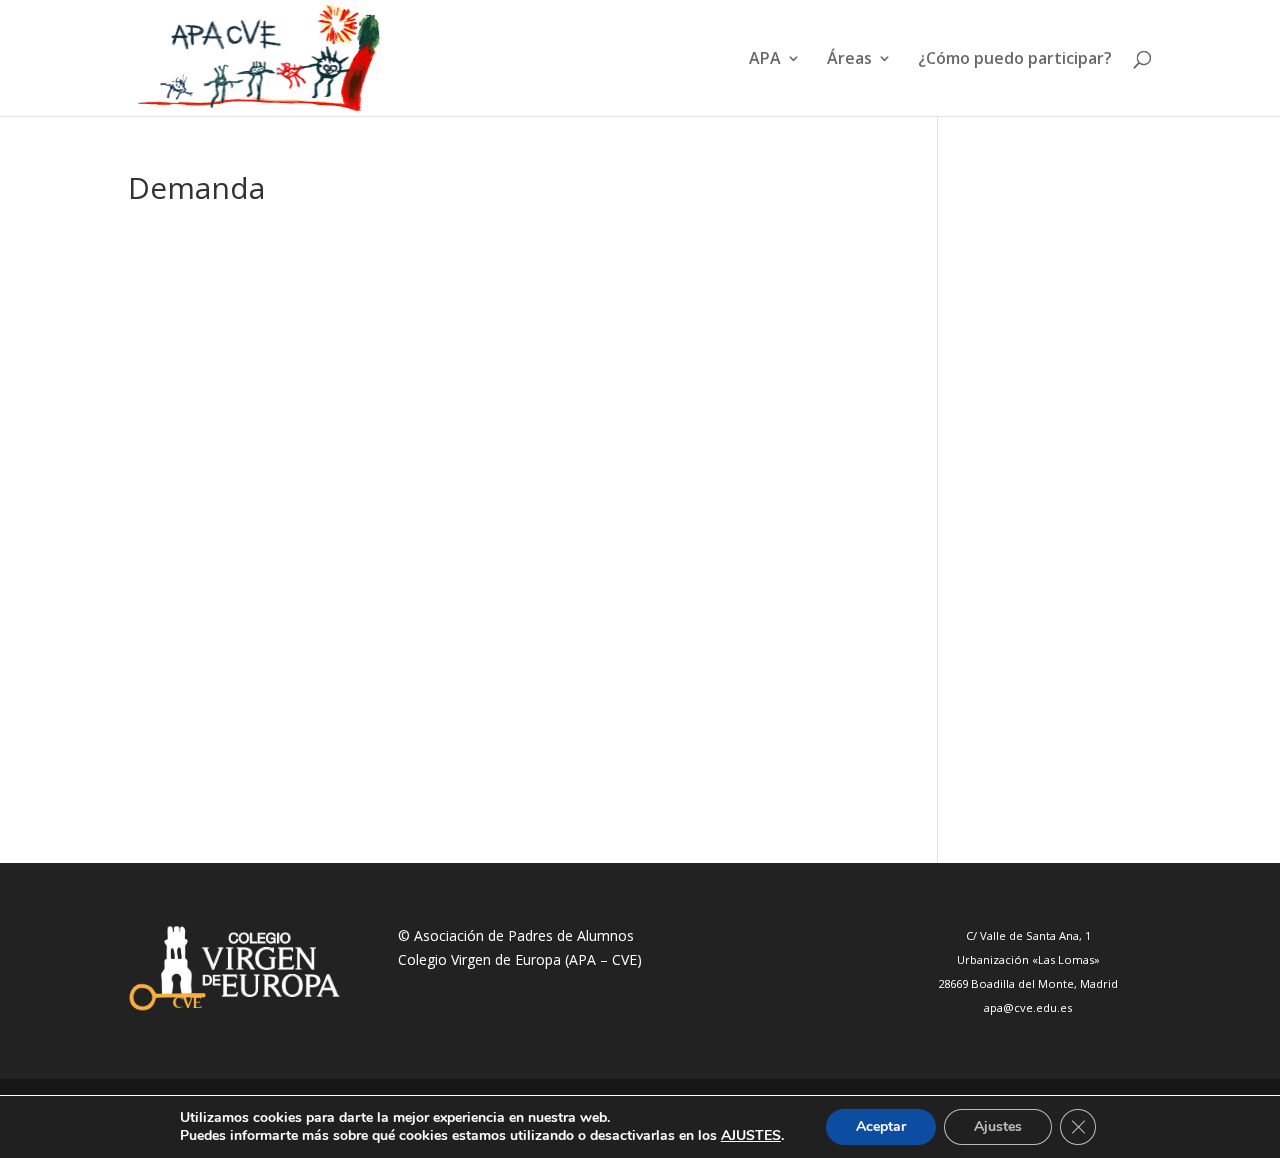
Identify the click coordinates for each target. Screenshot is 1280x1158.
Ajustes (998, 1126)
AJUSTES (751, 1136)
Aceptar (881, 1126)
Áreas (849, 60)
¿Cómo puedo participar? (1015, 60)
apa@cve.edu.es (1028, 1007)
